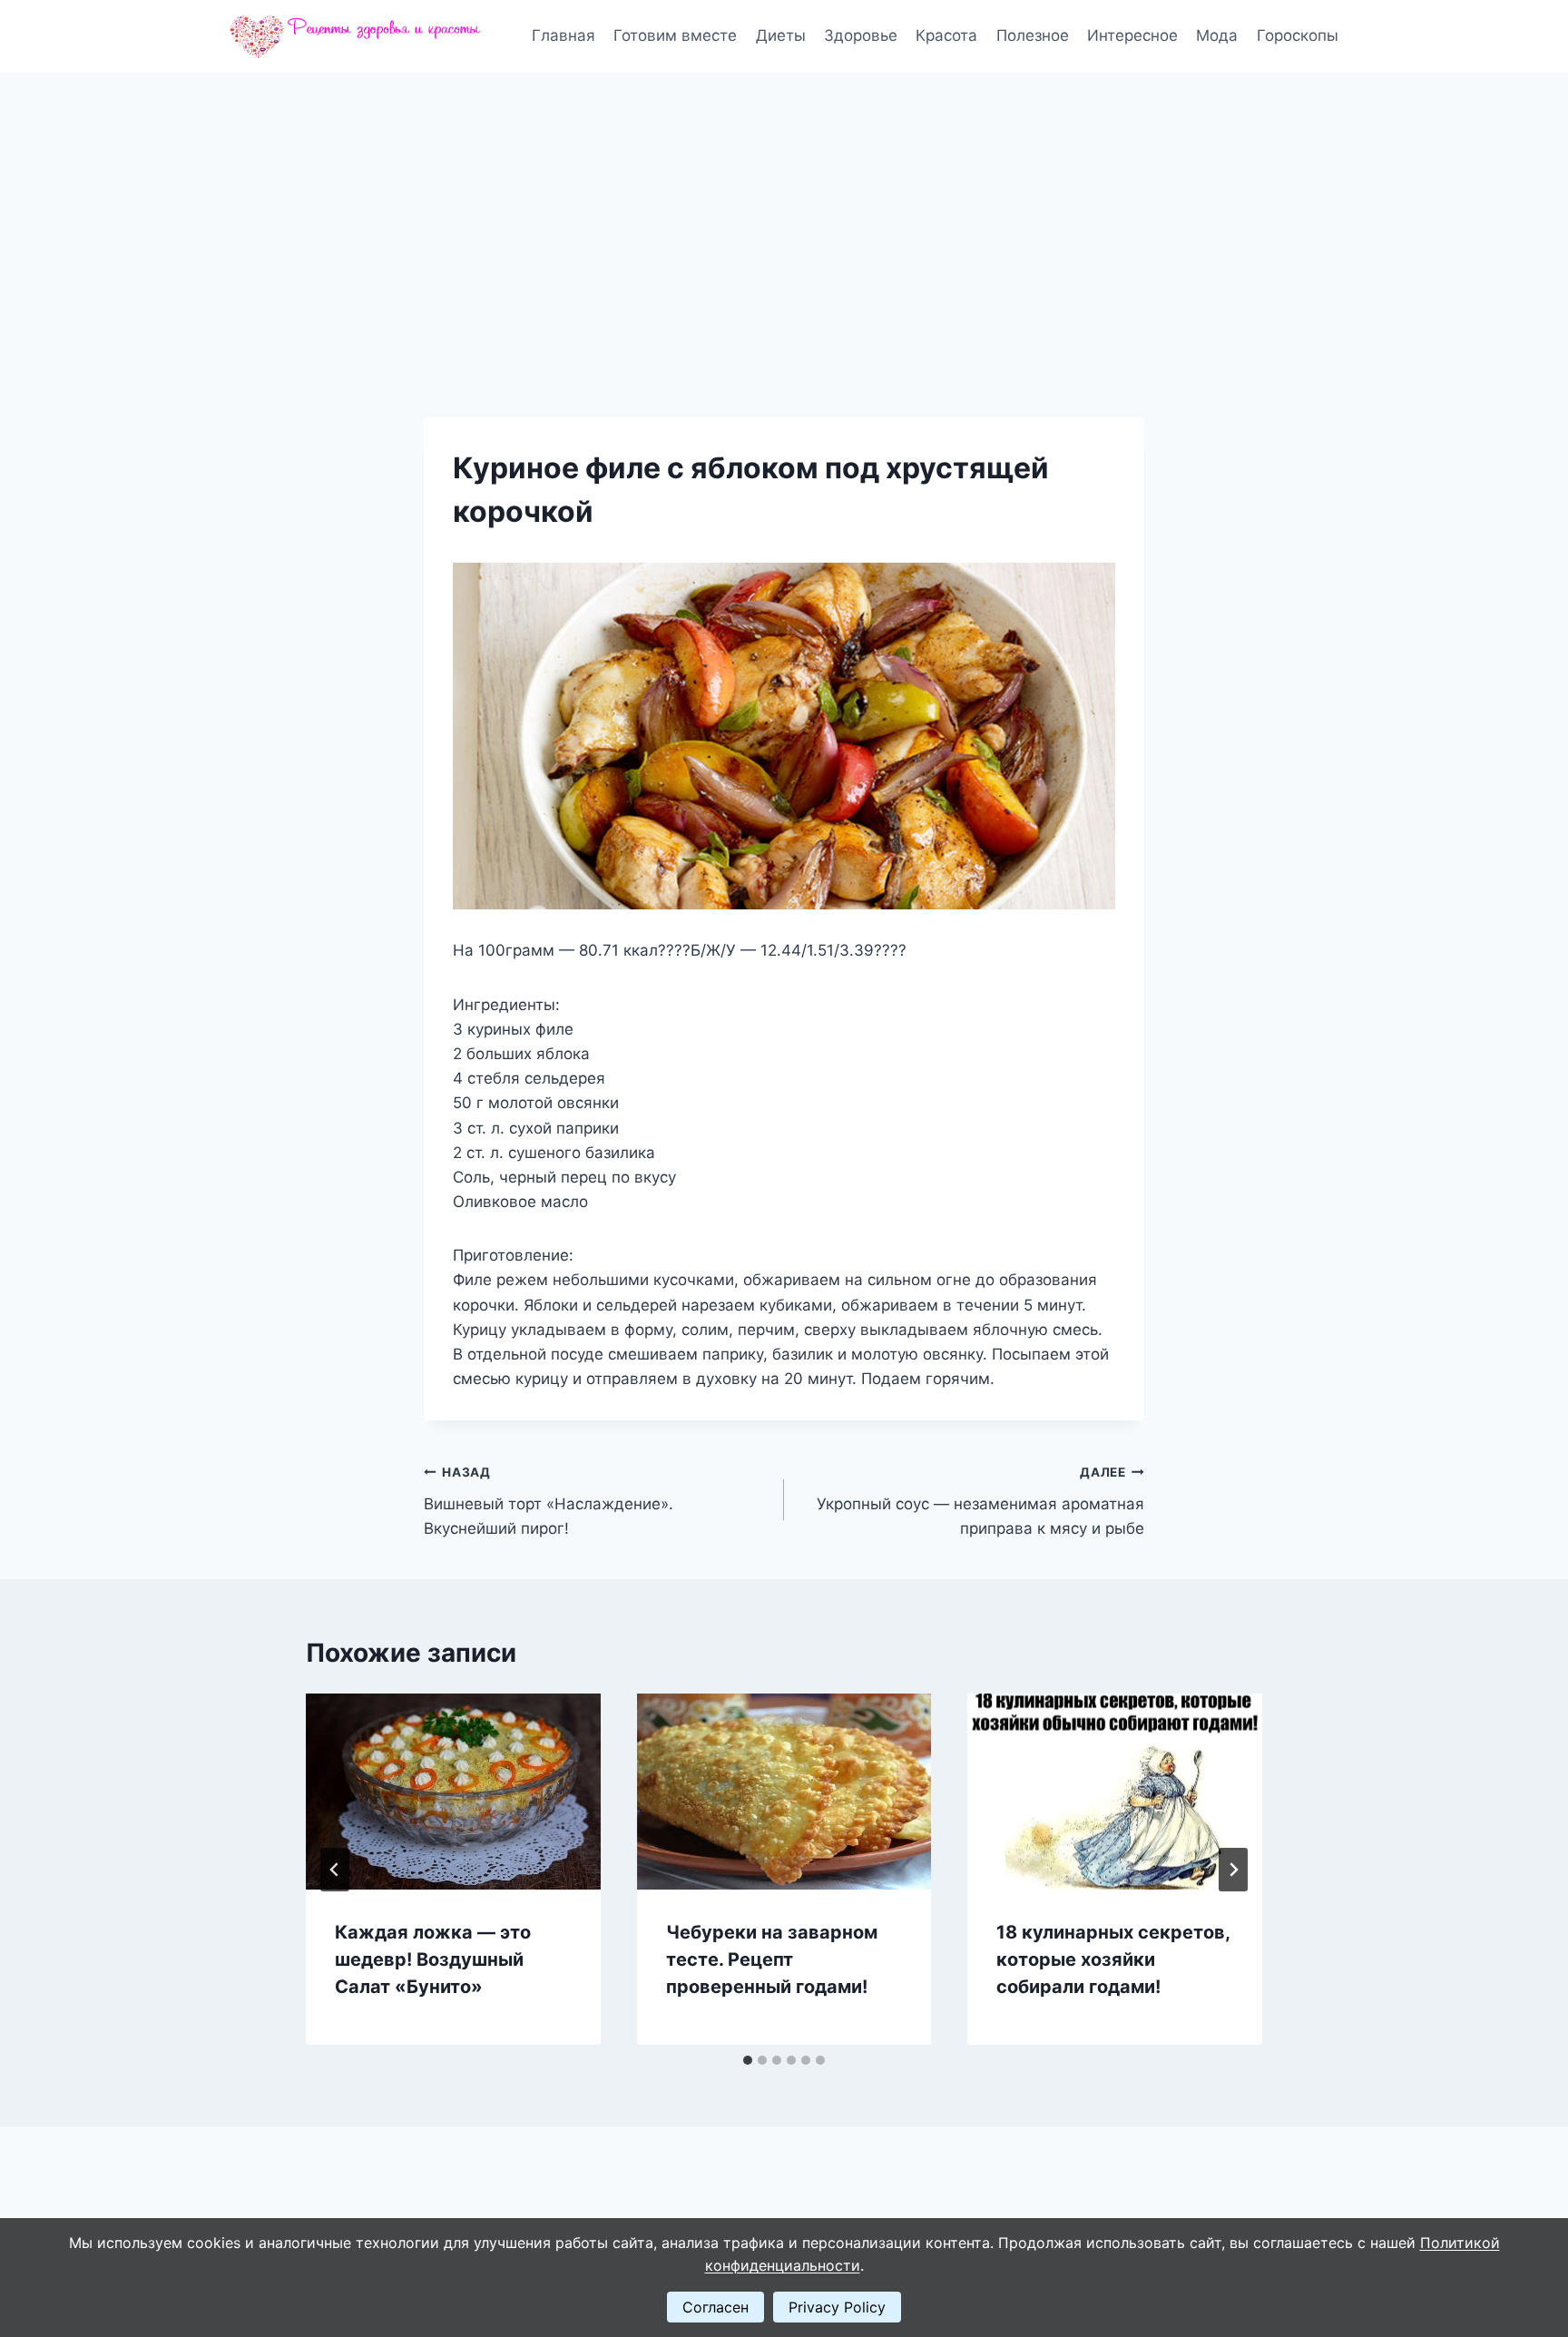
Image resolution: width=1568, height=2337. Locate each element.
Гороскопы (1298, 35)
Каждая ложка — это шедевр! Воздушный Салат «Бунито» (433, 1959)
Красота (946, 35)
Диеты (781, 35)
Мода (1217, 35)
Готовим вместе (675, 35)
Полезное (1033, 35)
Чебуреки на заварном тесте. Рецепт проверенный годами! (772, 1959)
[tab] (748, 2060)
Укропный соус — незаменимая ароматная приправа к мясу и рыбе (980, 1501)
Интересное (1132, 35)
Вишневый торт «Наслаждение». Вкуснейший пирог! (549, 1501)
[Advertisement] (784, 209)
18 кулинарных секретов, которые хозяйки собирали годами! (1113, 1959)
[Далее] (1233, 1870)
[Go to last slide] (335, 1870)
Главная (563, 35)
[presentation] (453, 1792)
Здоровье (861, 35)
